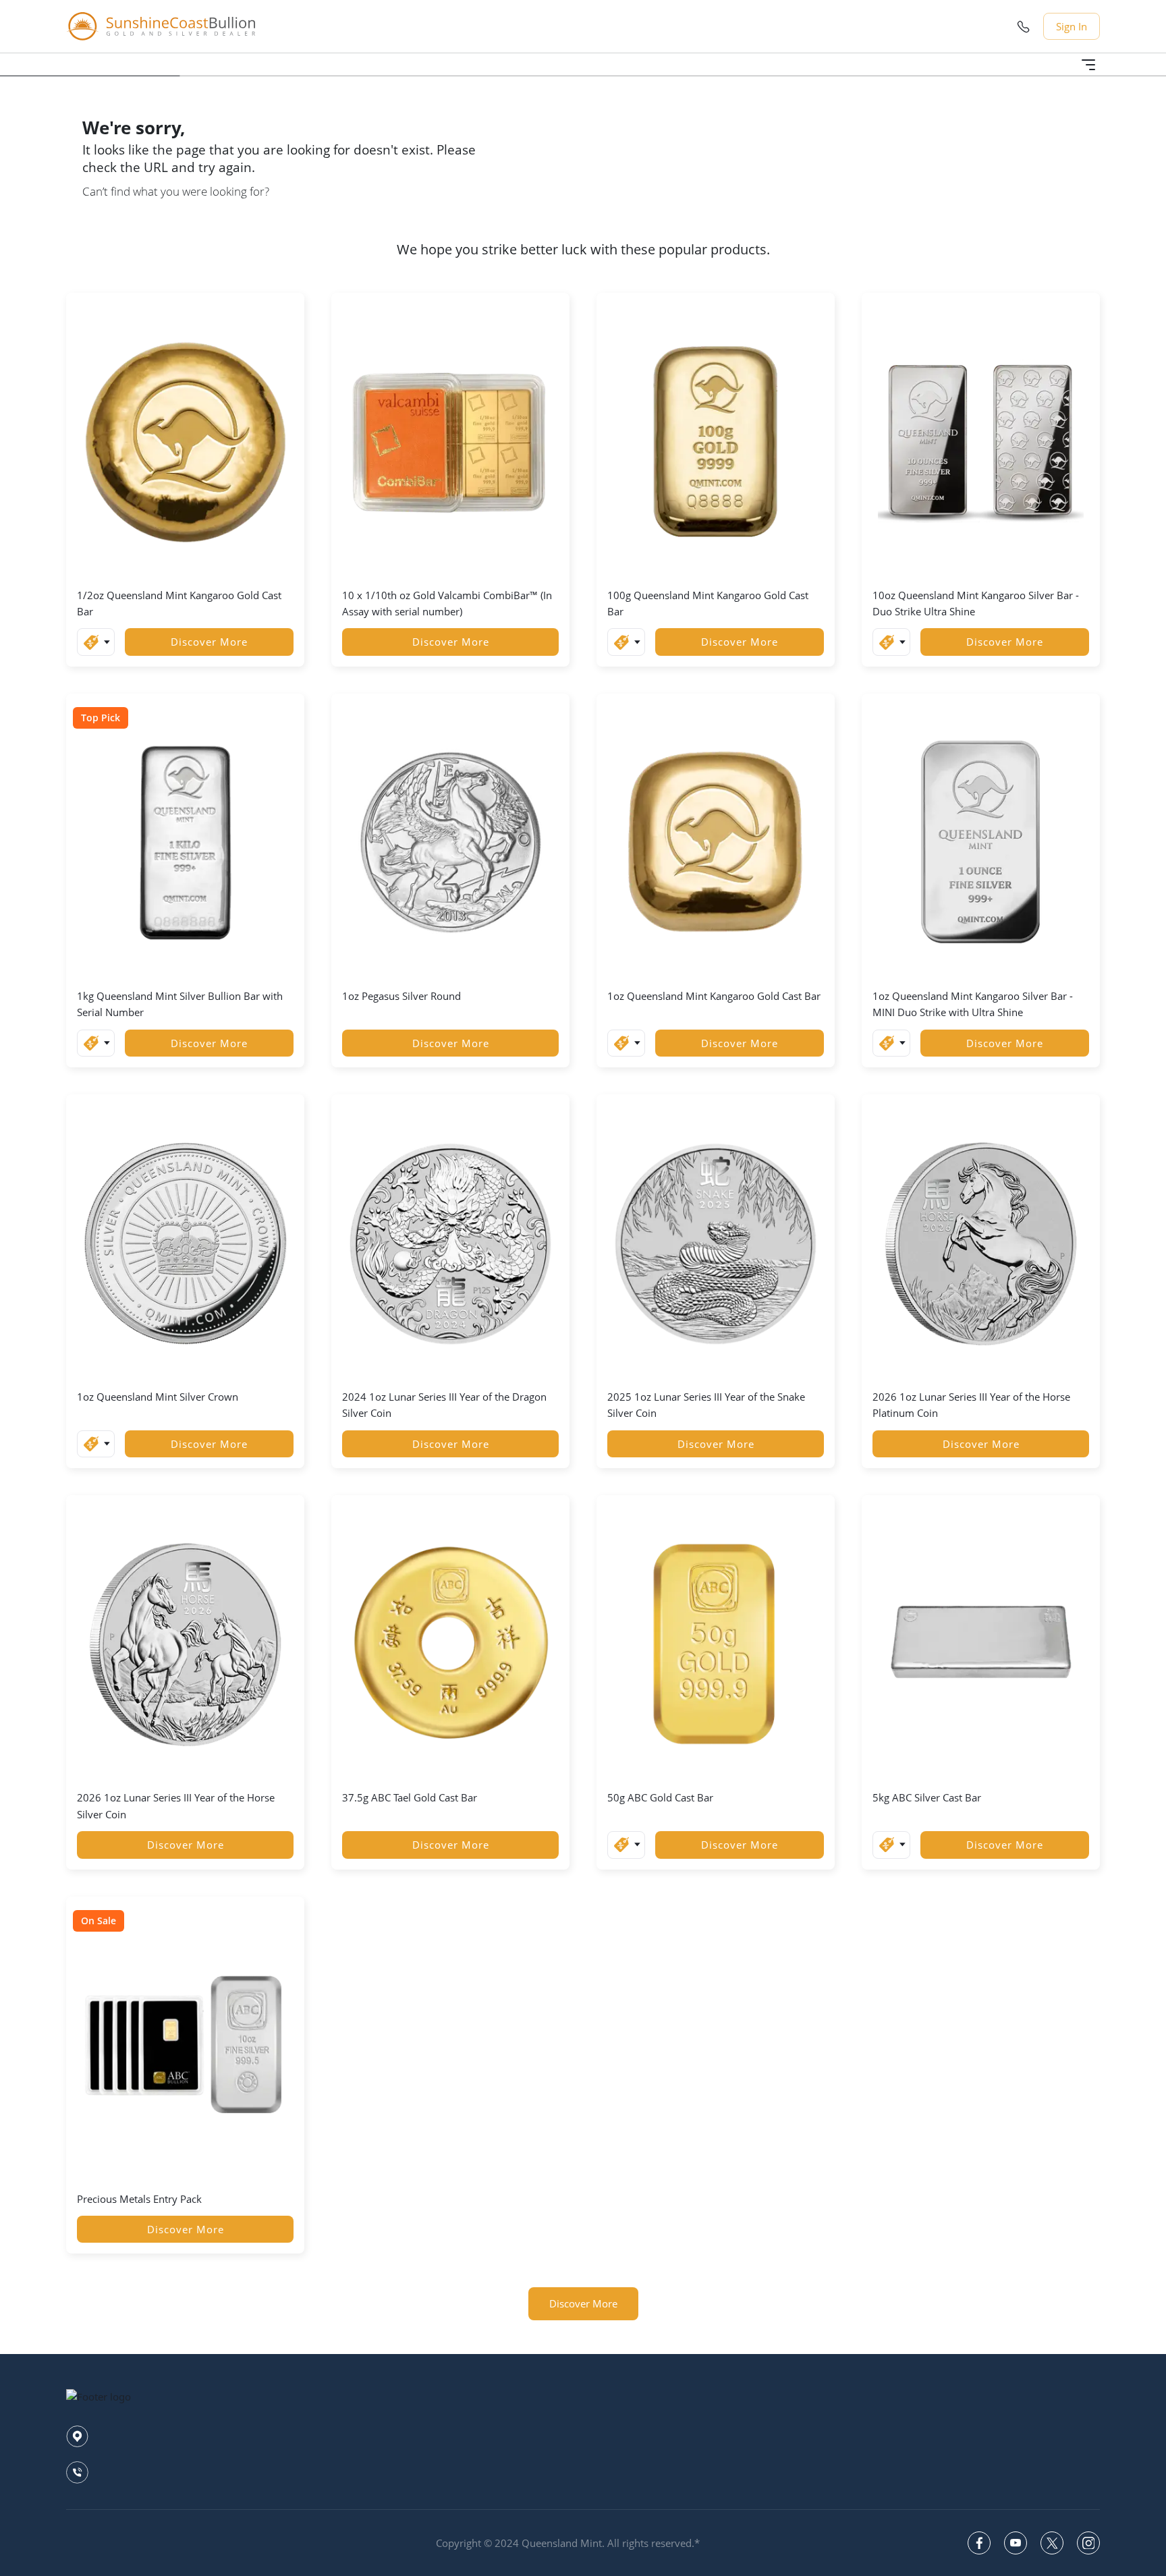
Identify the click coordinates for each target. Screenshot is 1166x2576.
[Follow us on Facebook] (979, 2543)
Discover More (209, 642)
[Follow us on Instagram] (1088, 2543)
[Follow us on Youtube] (1016, 2543)
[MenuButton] (1088, 65)
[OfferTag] (96, 642)
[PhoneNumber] (1023, 27)
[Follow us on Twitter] (1052, 2543)
